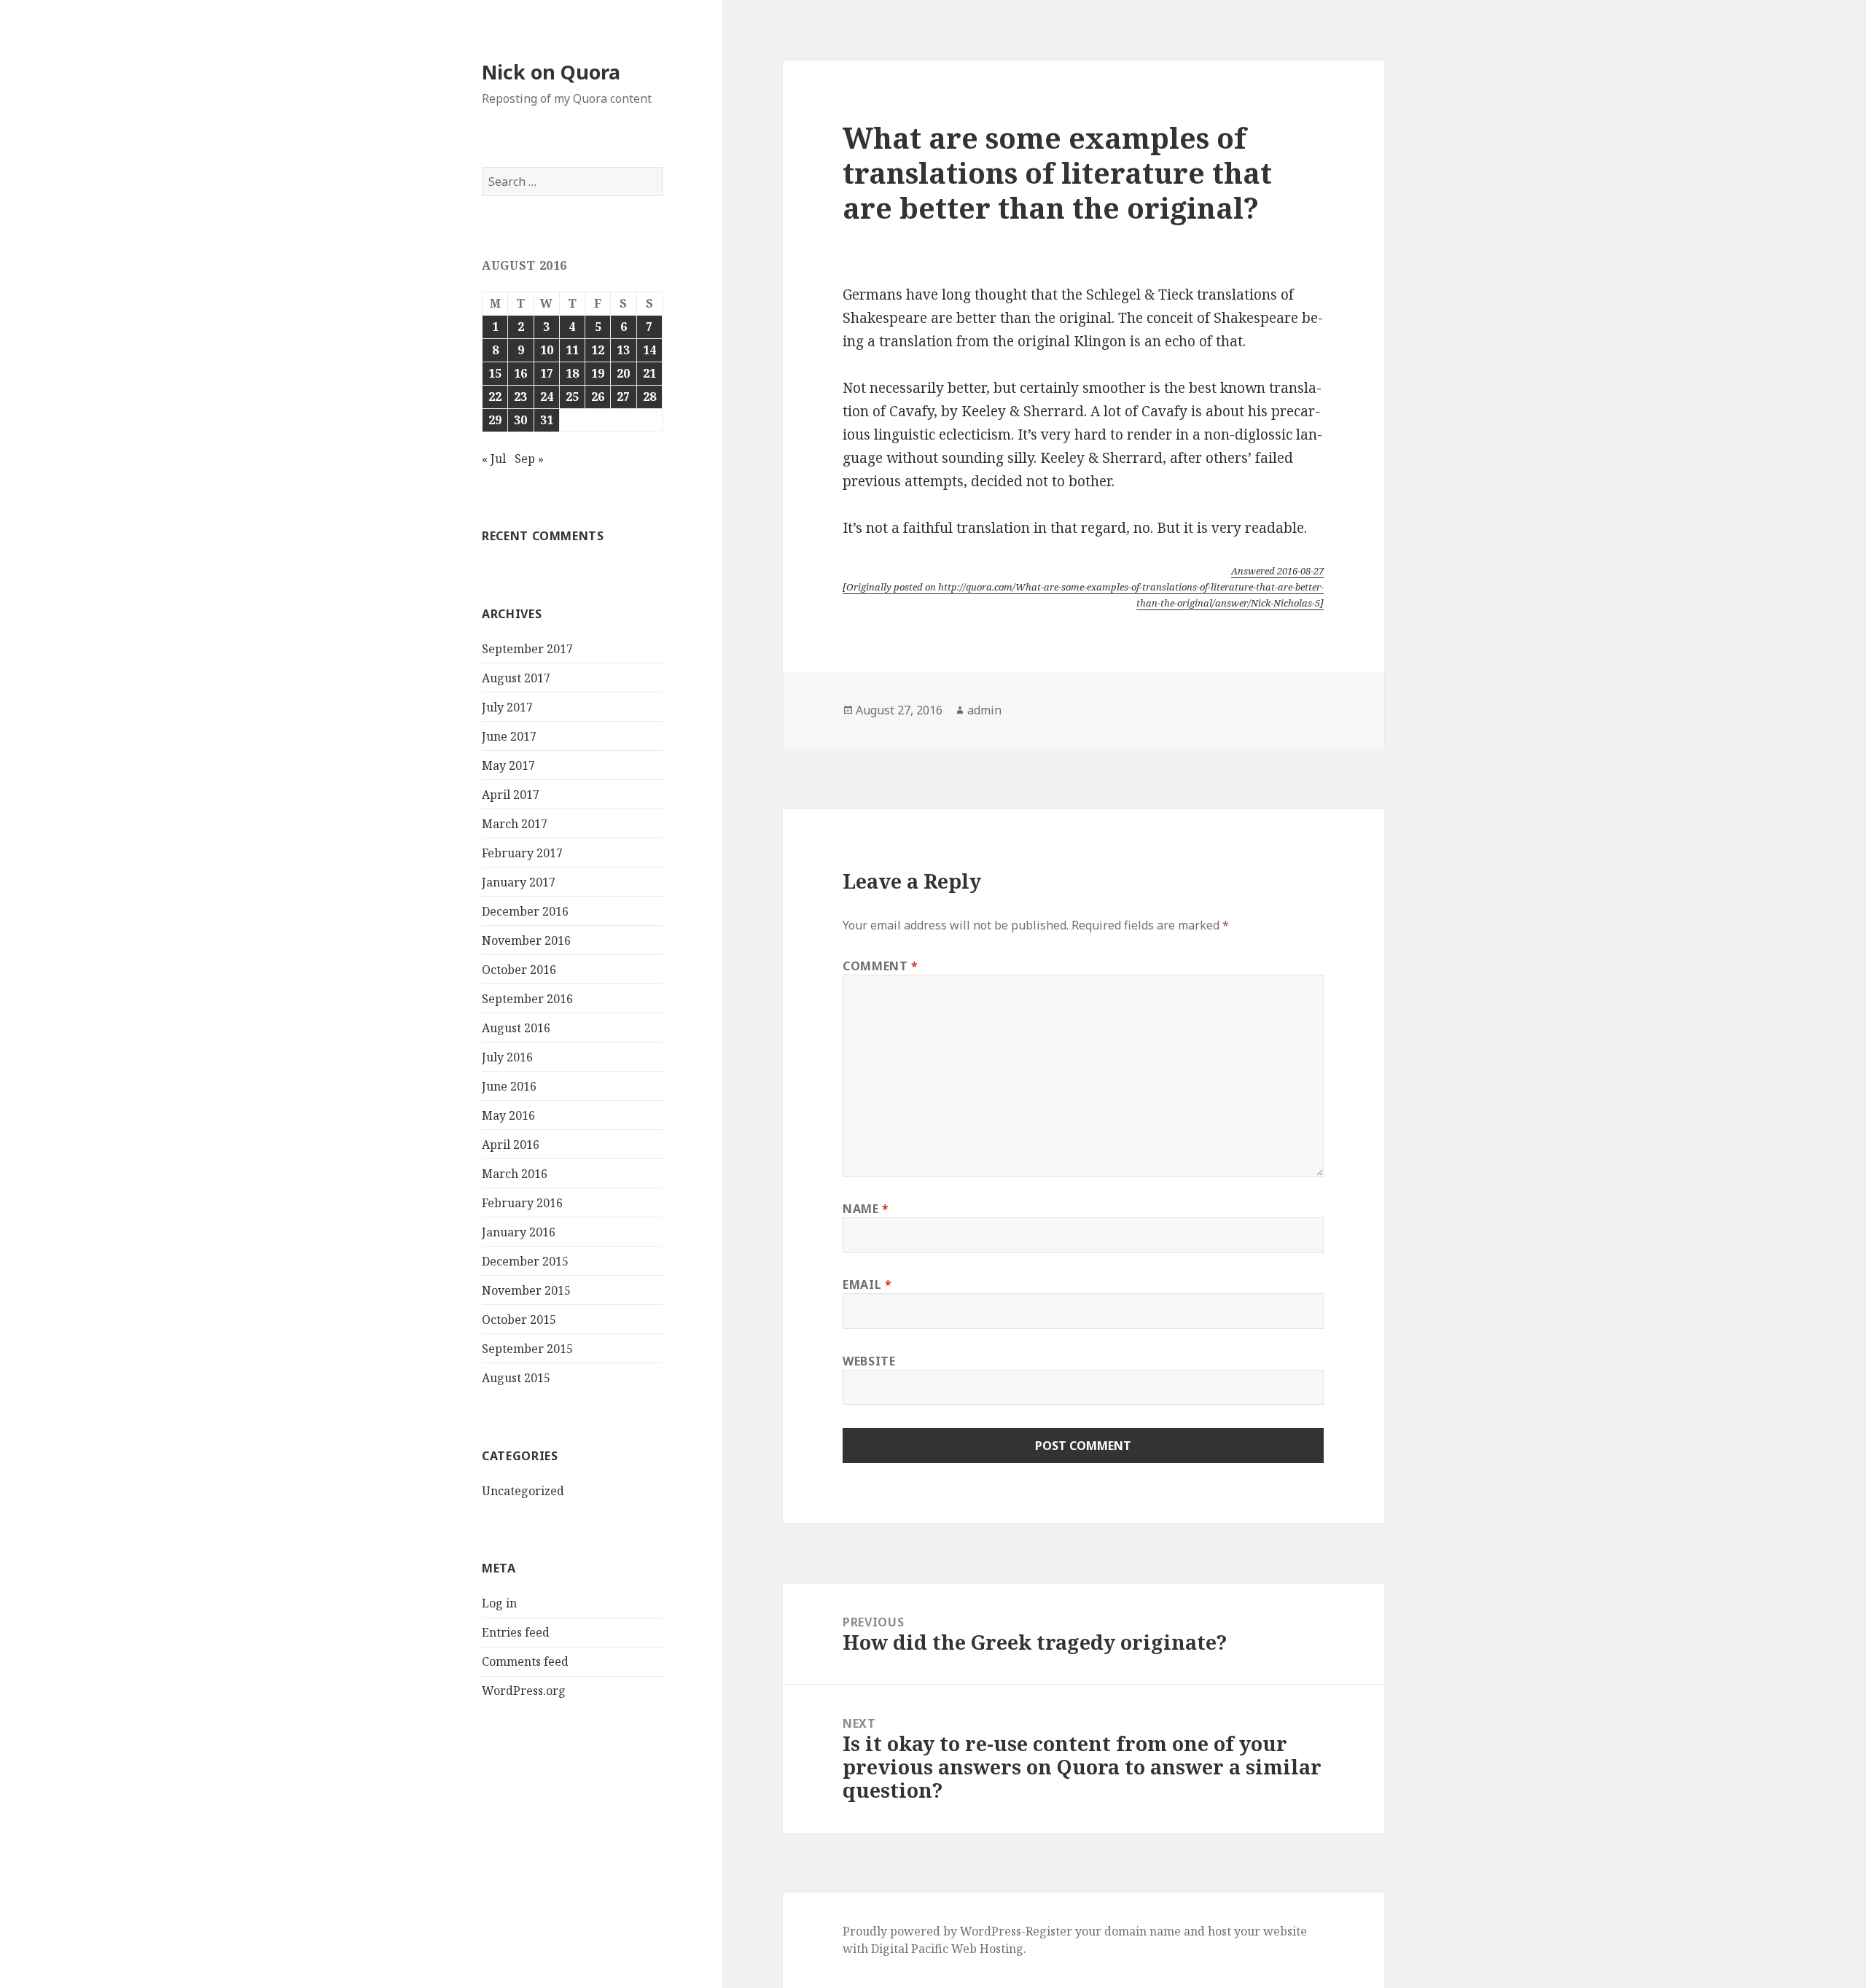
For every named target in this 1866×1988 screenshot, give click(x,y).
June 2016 (509, 1086)
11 (572, 350)
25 (572, 397)
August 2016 (516, 1028)
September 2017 (527, 649)
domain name (1143, 1931)
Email (867, 1285)
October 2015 (519, 1320)
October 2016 (519, 970)
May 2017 (508, 765)
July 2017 (507, 707)
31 (547, 420)
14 (649, 350)
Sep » (529, 459)
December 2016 (525, 911)
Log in (499, 1603)
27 (623, 397)
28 (649, 397)
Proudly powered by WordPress (932, 1931)
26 (598, 397)
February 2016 (522, 1203)
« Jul (494, 459)
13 (623, 350)
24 (547, 397)
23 (520, 397)
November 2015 (526, 1290)
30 (520, 420)
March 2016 (515, 1174)
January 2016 (519, 1232)
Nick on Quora (551, 72)
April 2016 (511, 1145)
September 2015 (527, 1349)
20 (623, 373)
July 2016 (507, 1057)
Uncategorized (523, 1491)
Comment (881, 966)
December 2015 (525, 1261)
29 (495, 420)
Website (869, 1361)
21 (649, 373)
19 (598, 373)
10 (547, 350)
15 (495, 373)
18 (572, 373)
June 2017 (509, 736)
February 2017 (522, 853)
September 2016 (527, 999)
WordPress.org (524, 1691)
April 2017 (511, 795)
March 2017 (515, 824)
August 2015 (516, 1378)
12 (598, 350)
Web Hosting (987, 1949)
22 (495, 397)
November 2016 (526, 940)
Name (866, 1209)
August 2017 (516, 678)
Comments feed (525, 1661)
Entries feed (516, 1632)
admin (984, 710)
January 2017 (519, 882)
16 (520, 373)
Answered (1277, 571)
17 (547, 373)
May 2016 (508, 1115)
